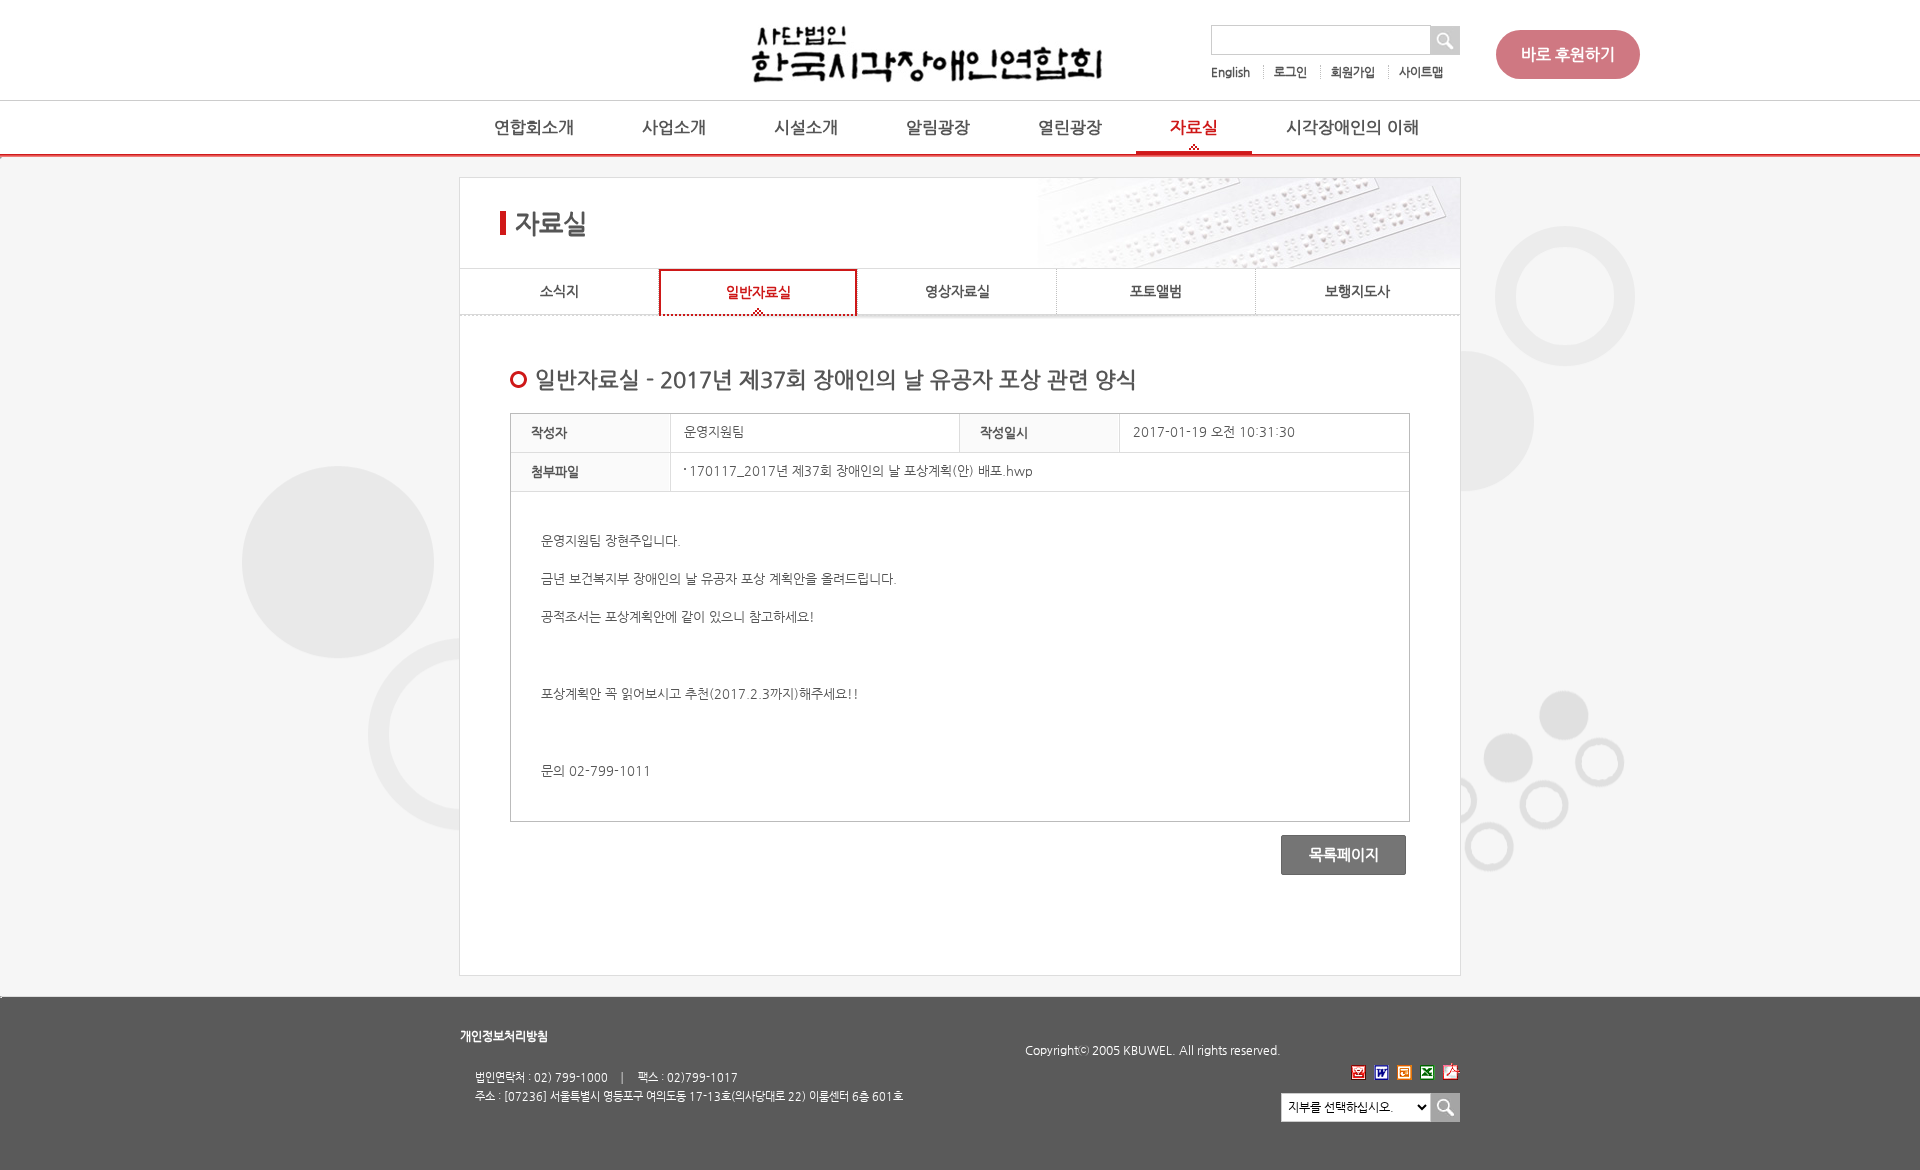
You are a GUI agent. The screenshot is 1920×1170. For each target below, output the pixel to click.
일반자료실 (758, 292)
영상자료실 (957, 291)
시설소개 (806, 127)
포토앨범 (1156, 291)
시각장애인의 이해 (1352, 127)
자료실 (1194, 127)
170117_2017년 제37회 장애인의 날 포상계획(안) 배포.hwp (861, 470)
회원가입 (1353, 72)
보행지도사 (1357, 291)
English (1230, 72)
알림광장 (938, 127)
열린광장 (1070, 127)
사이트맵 (1421, 72)
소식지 (559, 291)
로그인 (1290, 72)
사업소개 (674, 127)
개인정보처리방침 (504, 1036)
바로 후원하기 (1568, 54)
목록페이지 (1329, 855)
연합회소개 (534, 127)
